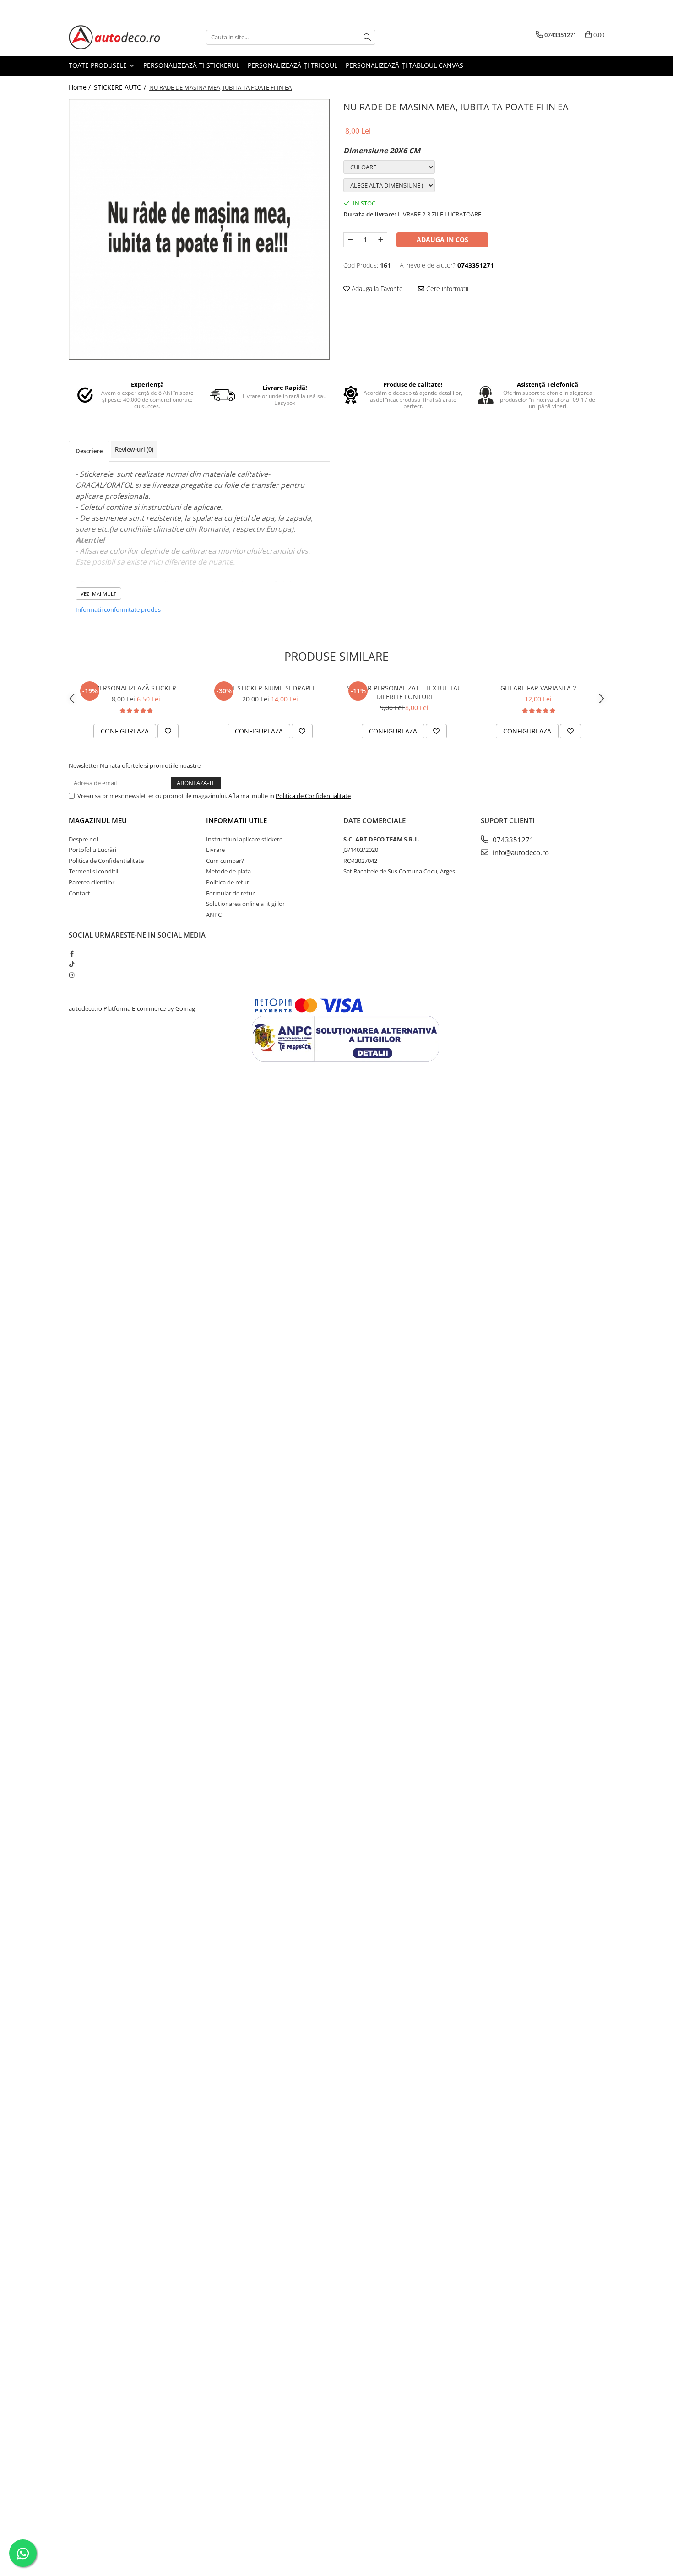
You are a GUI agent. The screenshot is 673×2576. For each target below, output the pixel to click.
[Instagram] (72, 975)
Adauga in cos (442, 240)
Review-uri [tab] (134, 449)
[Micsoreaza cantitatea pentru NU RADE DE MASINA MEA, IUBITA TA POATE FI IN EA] (350, 240)
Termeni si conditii (93, 871)
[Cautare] (367, 37)
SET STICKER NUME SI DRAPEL (270, 688)
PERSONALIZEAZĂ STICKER (136, 688)
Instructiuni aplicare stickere (244, 839)
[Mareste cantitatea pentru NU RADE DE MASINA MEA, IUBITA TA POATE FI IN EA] (380, 240)
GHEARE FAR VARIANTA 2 (538, 688)
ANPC (214, 915)
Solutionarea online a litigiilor (245, 904)
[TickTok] (72, 964)
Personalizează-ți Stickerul (191, 65)
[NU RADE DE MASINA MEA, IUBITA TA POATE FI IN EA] (199, 229)
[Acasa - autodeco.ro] (114, 37)
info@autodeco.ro (520, 852)
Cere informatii (446, 288)
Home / (81, 87)
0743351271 (512, 840)
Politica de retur (228, 882)
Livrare (215, 850)
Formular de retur (230, 893)
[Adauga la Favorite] (168, 731)
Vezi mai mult (98, 594)
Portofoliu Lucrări (92, 850)
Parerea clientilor (92, 882)
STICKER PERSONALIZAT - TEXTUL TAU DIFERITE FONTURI (404, 692)
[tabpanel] (199, 229)
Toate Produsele (99, 65)
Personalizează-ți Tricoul (293, 65)
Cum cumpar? (225, 861)
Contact (79, 893)
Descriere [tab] (89, 451)
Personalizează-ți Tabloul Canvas (404, 65)
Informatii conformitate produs (118, 609)
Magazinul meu (98, 820)
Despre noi (83, 839)
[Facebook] (72, 954)
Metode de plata (228, 871)
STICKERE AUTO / (121, 87)
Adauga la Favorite (376, 288)
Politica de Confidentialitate (313, 796)
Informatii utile (236, 820)
